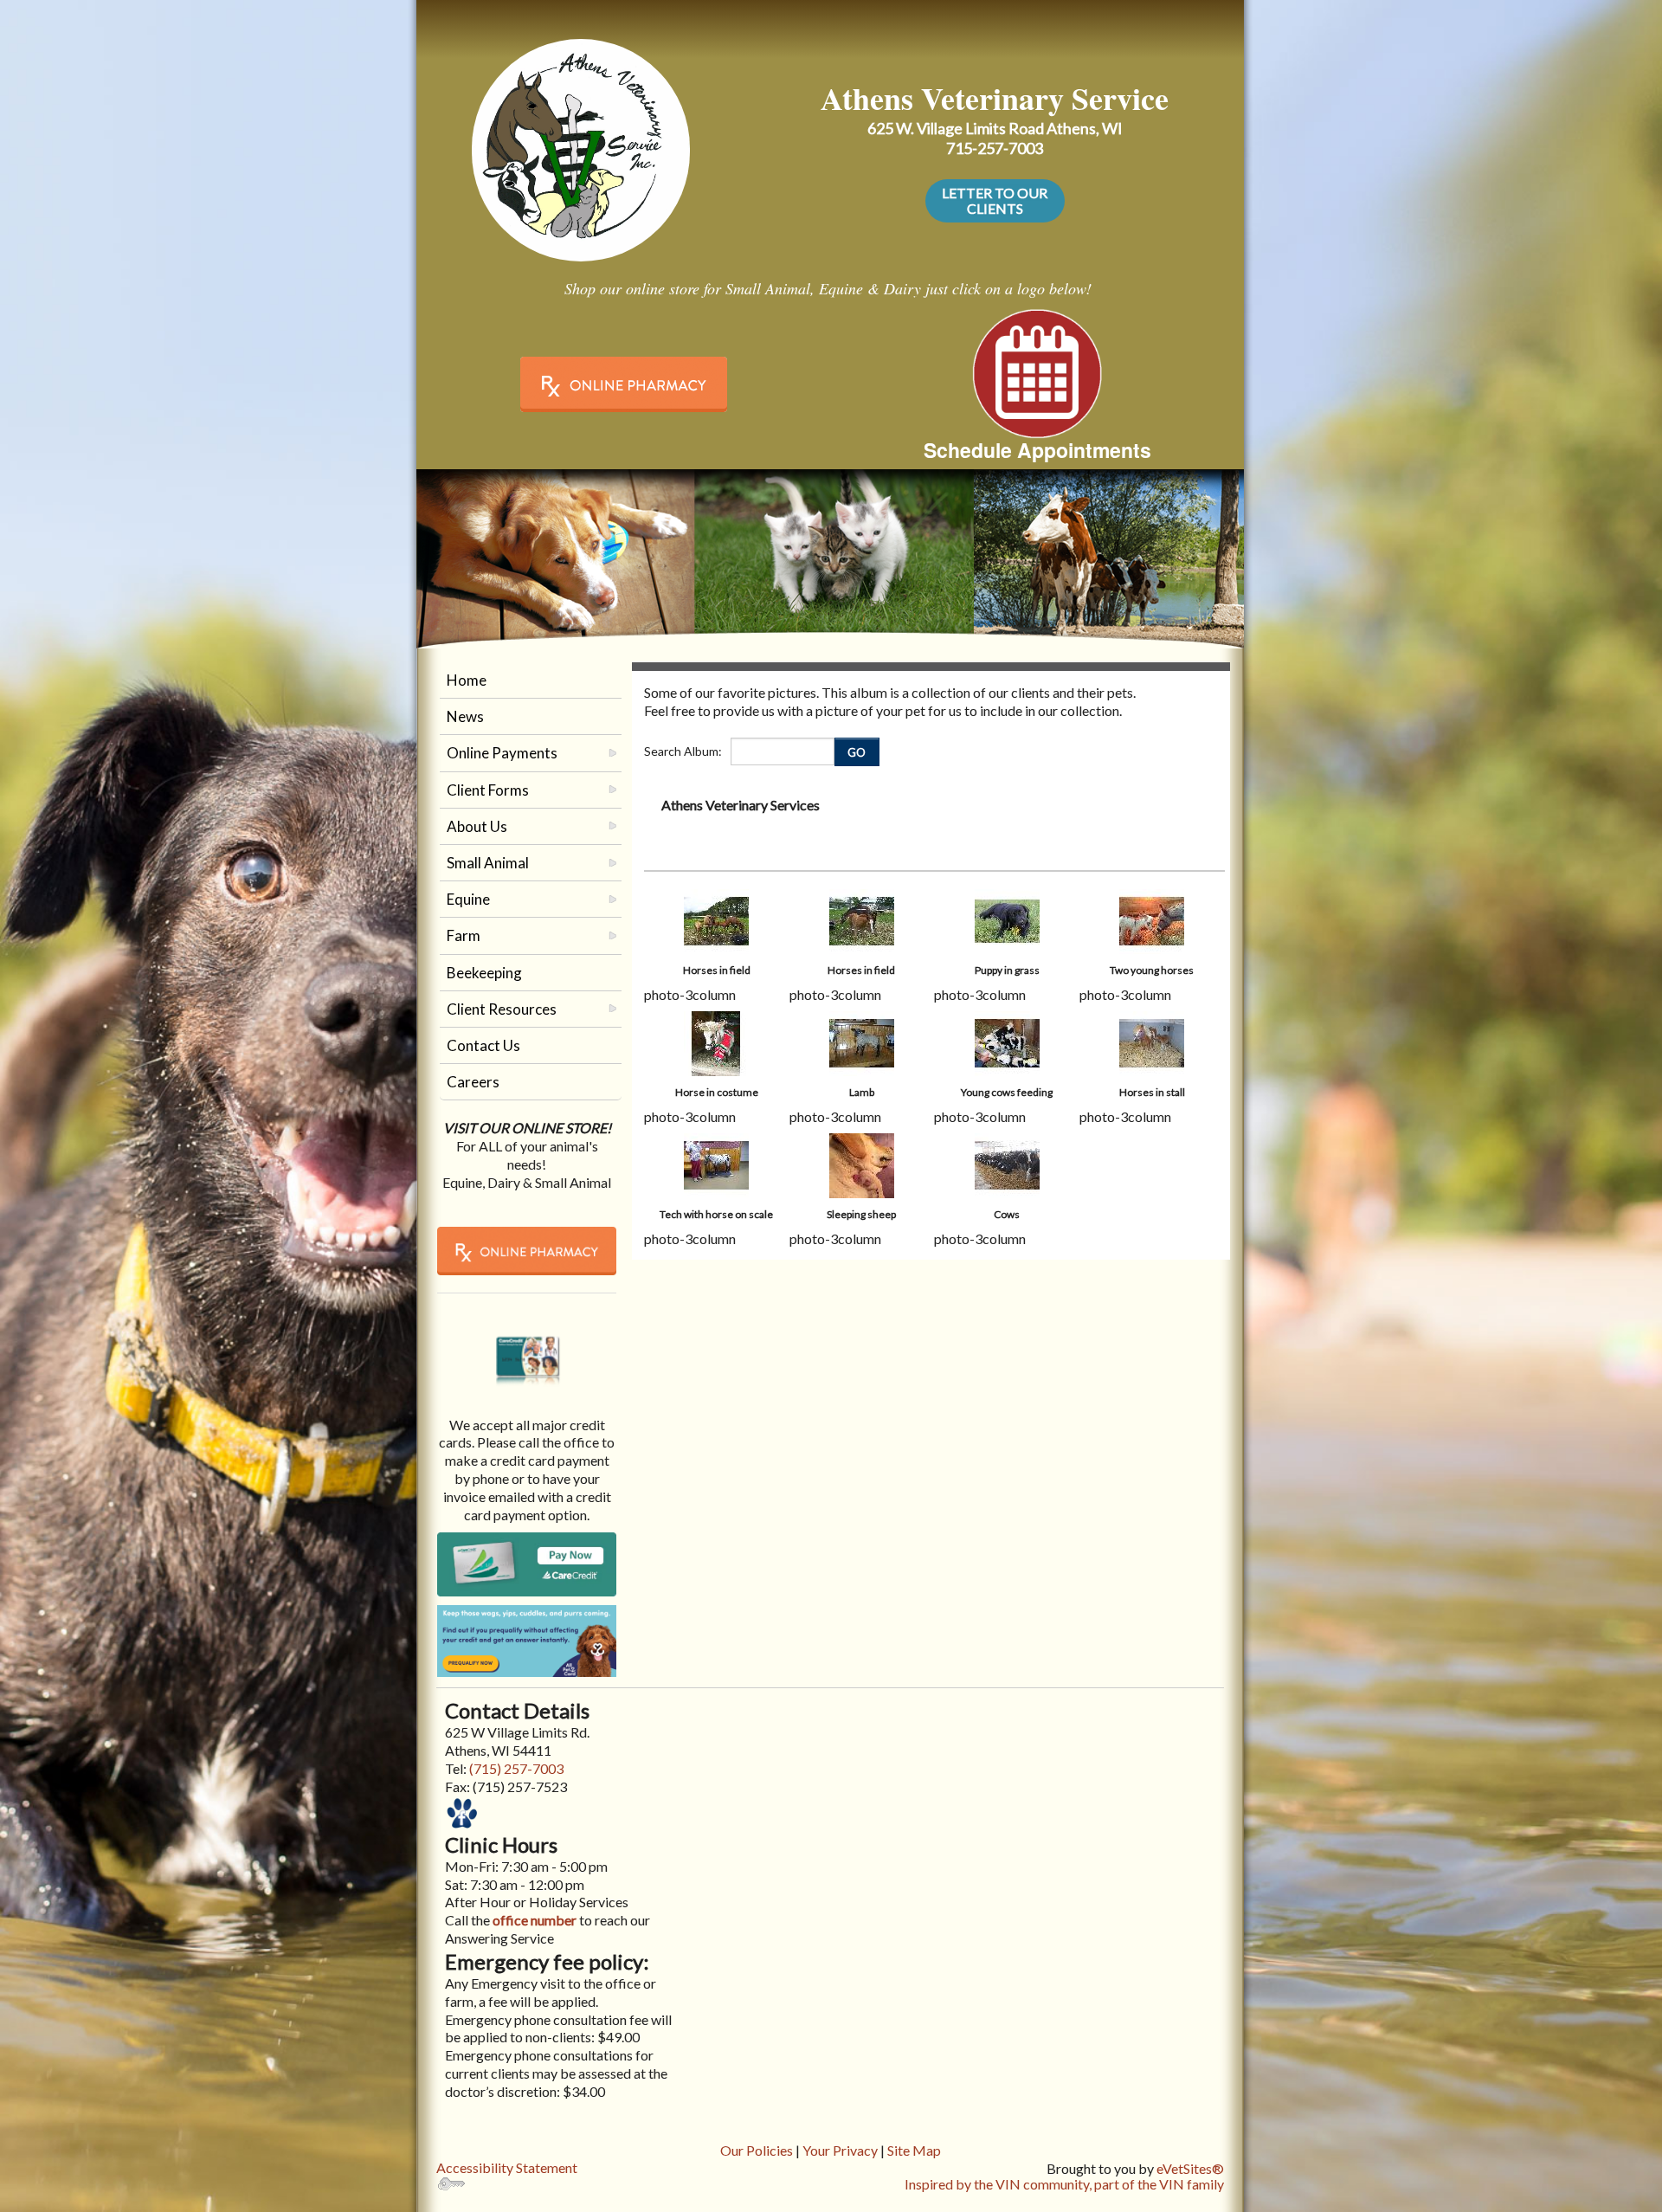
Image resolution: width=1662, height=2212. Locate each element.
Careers (473, 1082)
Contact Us (483, 1045)
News (465, 716)
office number (533, 1920)
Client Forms (488, 790)
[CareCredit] (527, 1564)
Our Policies (757, 2150)
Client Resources (502, 1009)
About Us (477, 826)
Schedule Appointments (1037, 450)
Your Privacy (840, 2150)
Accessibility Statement (507, 2167)
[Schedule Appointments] (1037, 371)
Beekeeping (484, 973)
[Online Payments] (527, 1350)
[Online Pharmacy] (623, 384)
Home (467, 680)
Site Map (914, 2150)
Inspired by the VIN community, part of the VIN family (1064, 2184)
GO (857, 752)
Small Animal (488, 863)
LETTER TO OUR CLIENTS (995, 200)
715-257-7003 (995, 148)
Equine (468, 899)
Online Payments (502, 753)
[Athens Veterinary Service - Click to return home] (581, 145)
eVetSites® (1190, 2168)
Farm (464, 935)
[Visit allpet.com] (527, 1640)
